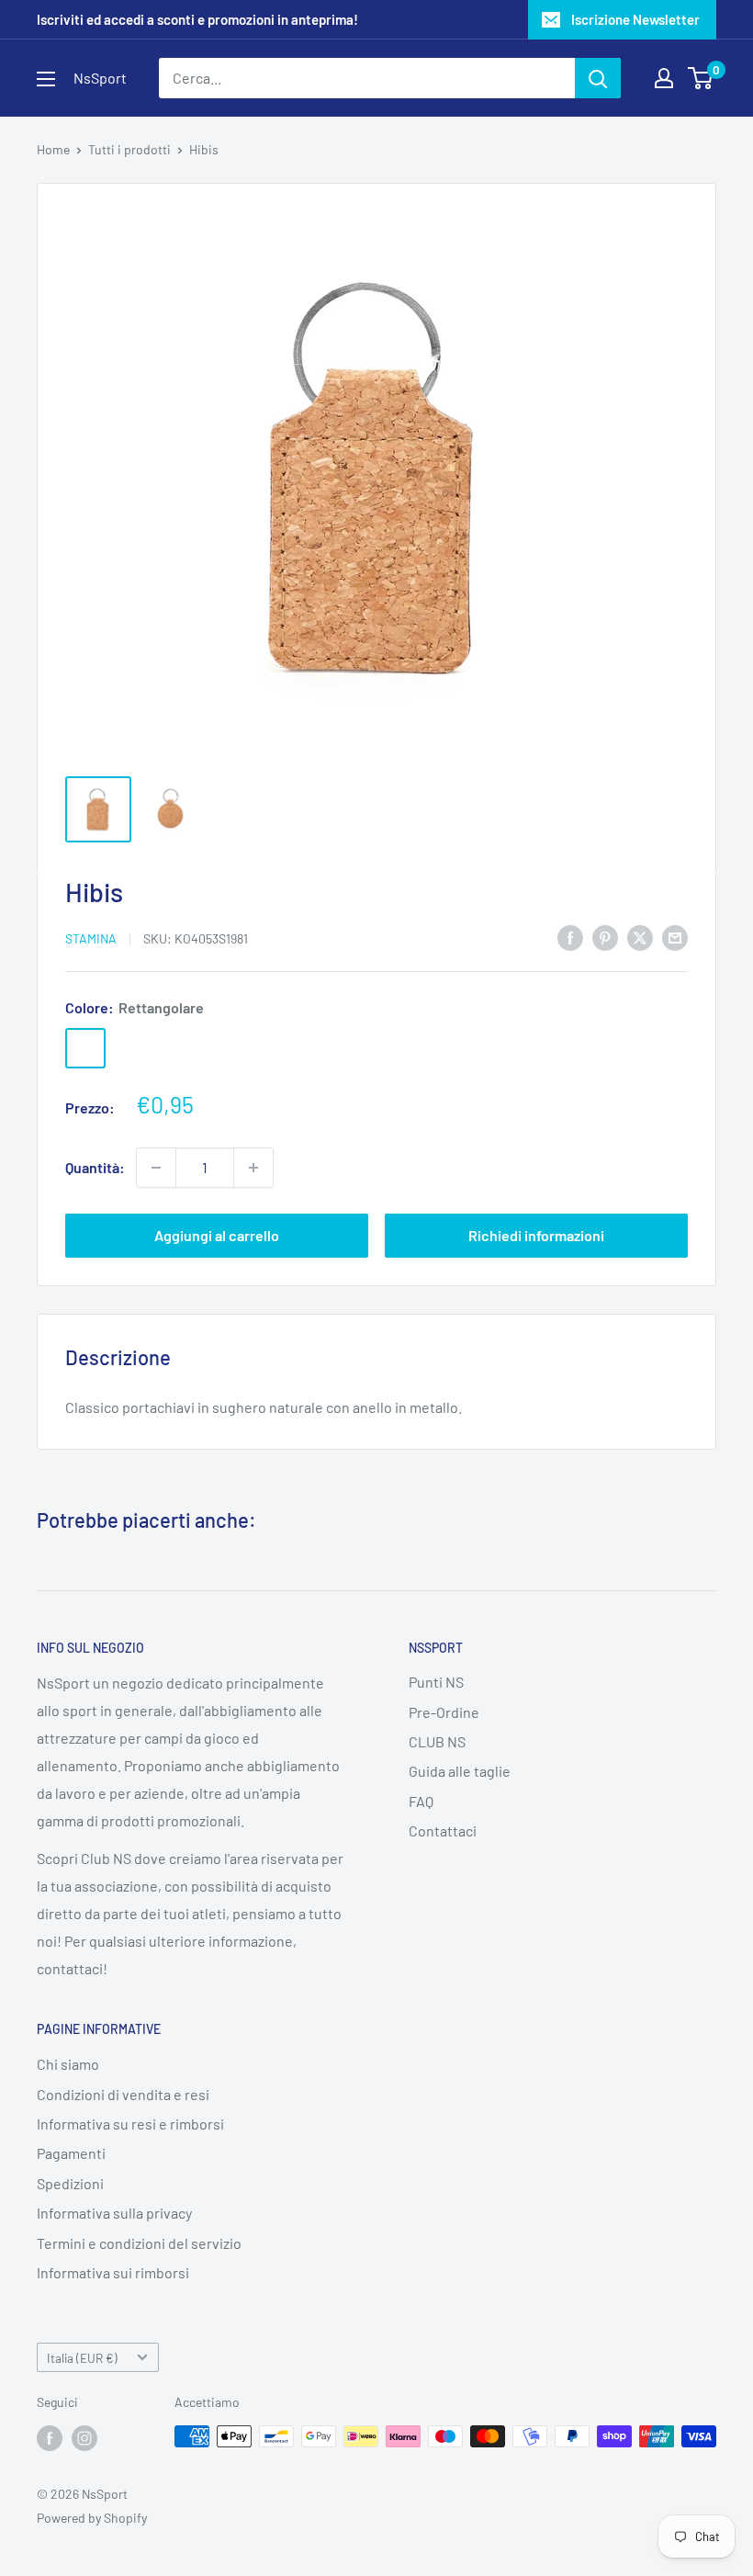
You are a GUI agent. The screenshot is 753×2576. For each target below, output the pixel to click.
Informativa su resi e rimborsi (130, 2124)
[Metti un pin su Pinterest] (605, 937)
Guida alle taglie (460, 1771)
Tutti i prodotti (129, 149)
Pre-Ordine (444, 1712)
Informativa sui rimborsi (113, 2272)
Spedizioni (70, 2183)
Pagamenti (71, 2153)
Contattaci (443, 1830)
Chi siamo (68, 2064)
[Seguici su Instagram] (84, 2438)
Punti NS (436, 1682)
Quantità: (95, 1167)
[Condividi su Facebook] (570, 937)
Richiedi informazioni (536, 1235)
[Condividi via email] (675, 937)
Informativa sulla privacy (114, 2213)
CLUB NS (437, 1741)
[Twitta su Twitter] (640, 937)
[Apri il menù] (46, 79)
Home (53, 149)
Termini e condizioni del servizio (139, 2243)
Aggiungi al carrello (217, 1235)
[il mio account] (664, 78)
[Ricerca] (598, 78)
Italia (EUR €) (82, 2358)
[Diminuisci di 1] (156, 1168)
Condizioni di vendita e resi (123, 2094)
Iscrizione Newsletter (635, 19)
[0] (701, 78)
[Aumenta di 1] (253, 1168)
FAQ (421, 1801)
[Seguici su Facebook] (50, 2438)
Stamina (91, 938)
